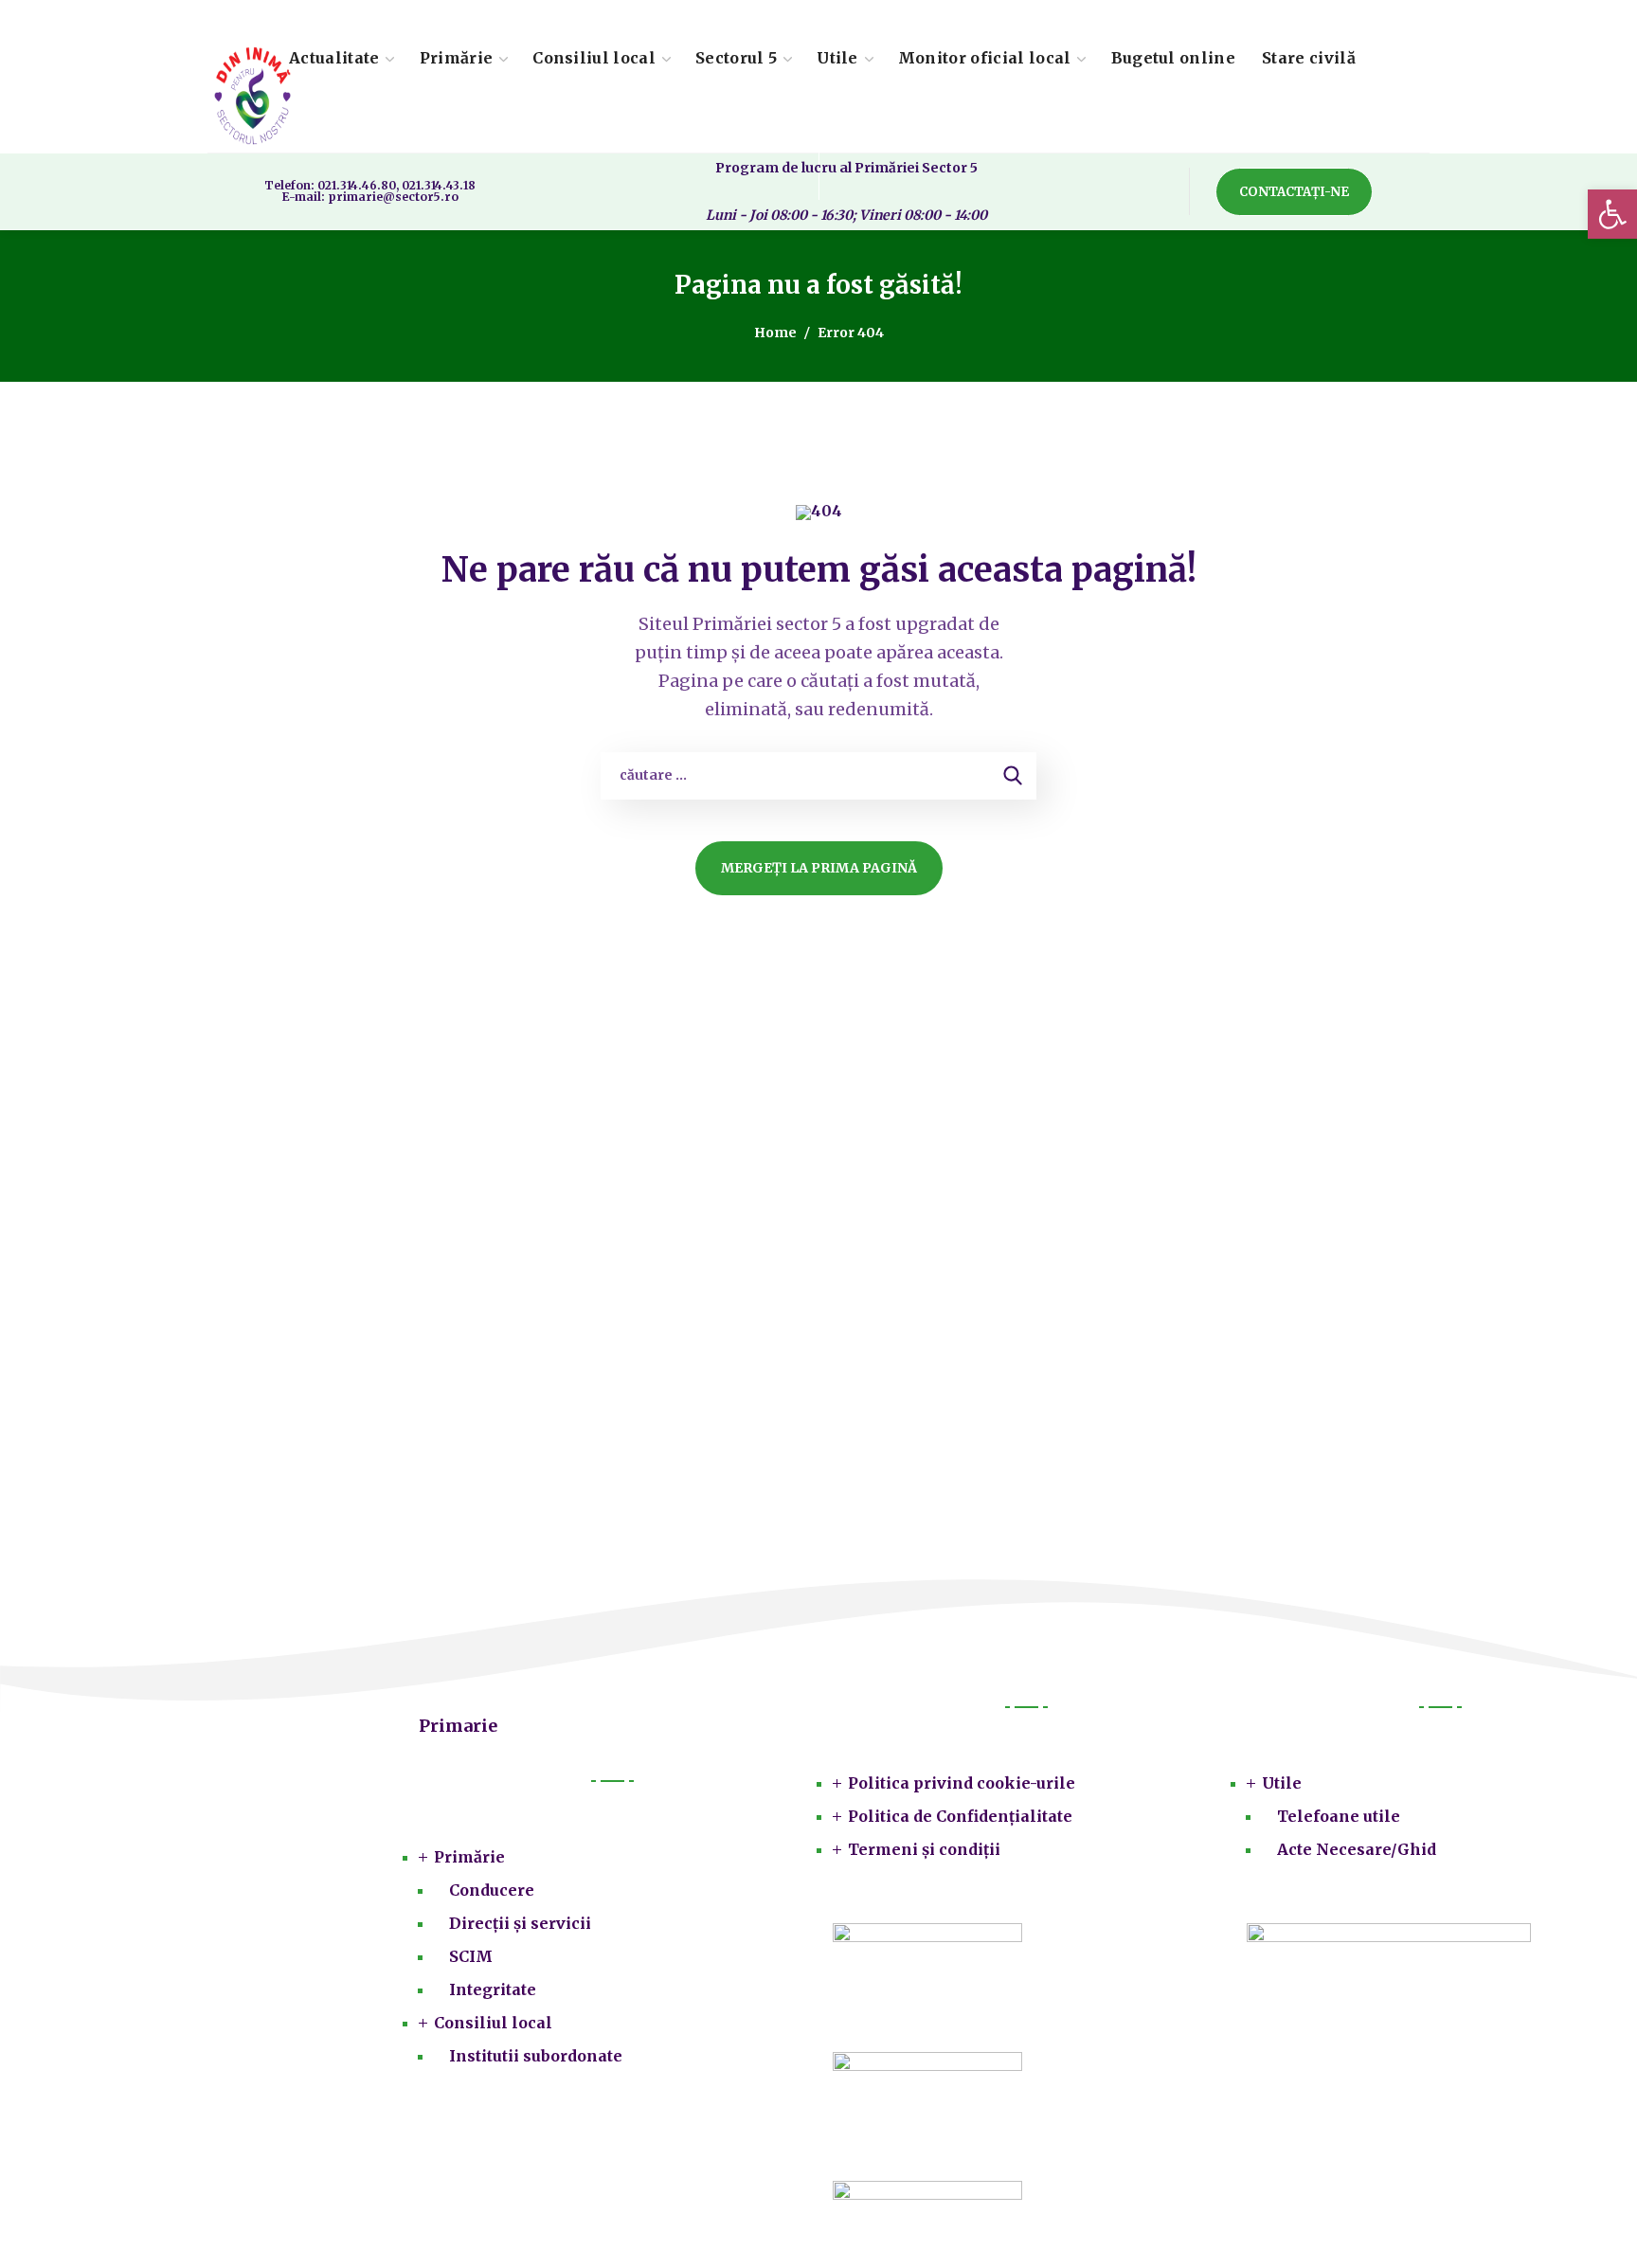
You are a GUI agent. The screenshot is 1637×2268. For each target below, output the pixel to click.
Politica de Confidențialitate (960, 1816)
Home (775, 333)
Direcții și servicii (520, 1923)
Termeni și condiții (924, 1849)
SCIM (471, 1956)
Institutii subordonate (536, 2056)
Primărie (469, 1857)
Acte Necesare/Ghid (1357, 1849)
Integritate (493, 1989)
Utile (1282, 1783)
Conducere (492, 1890)
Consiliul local (493, 2023)
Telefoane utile (1339, 1816)
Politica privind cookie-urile (962, 1783)
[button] (1294, 192)
